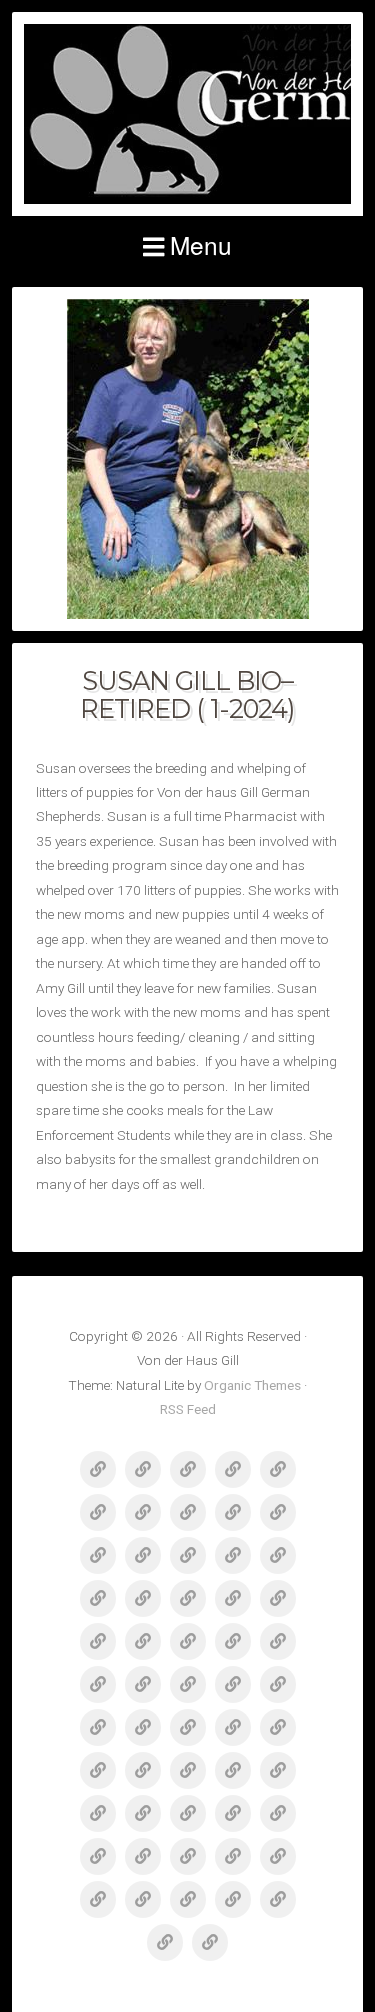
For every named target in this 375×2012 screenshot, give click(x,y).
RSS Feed (188, 1409)
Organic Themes (252, 1385)
